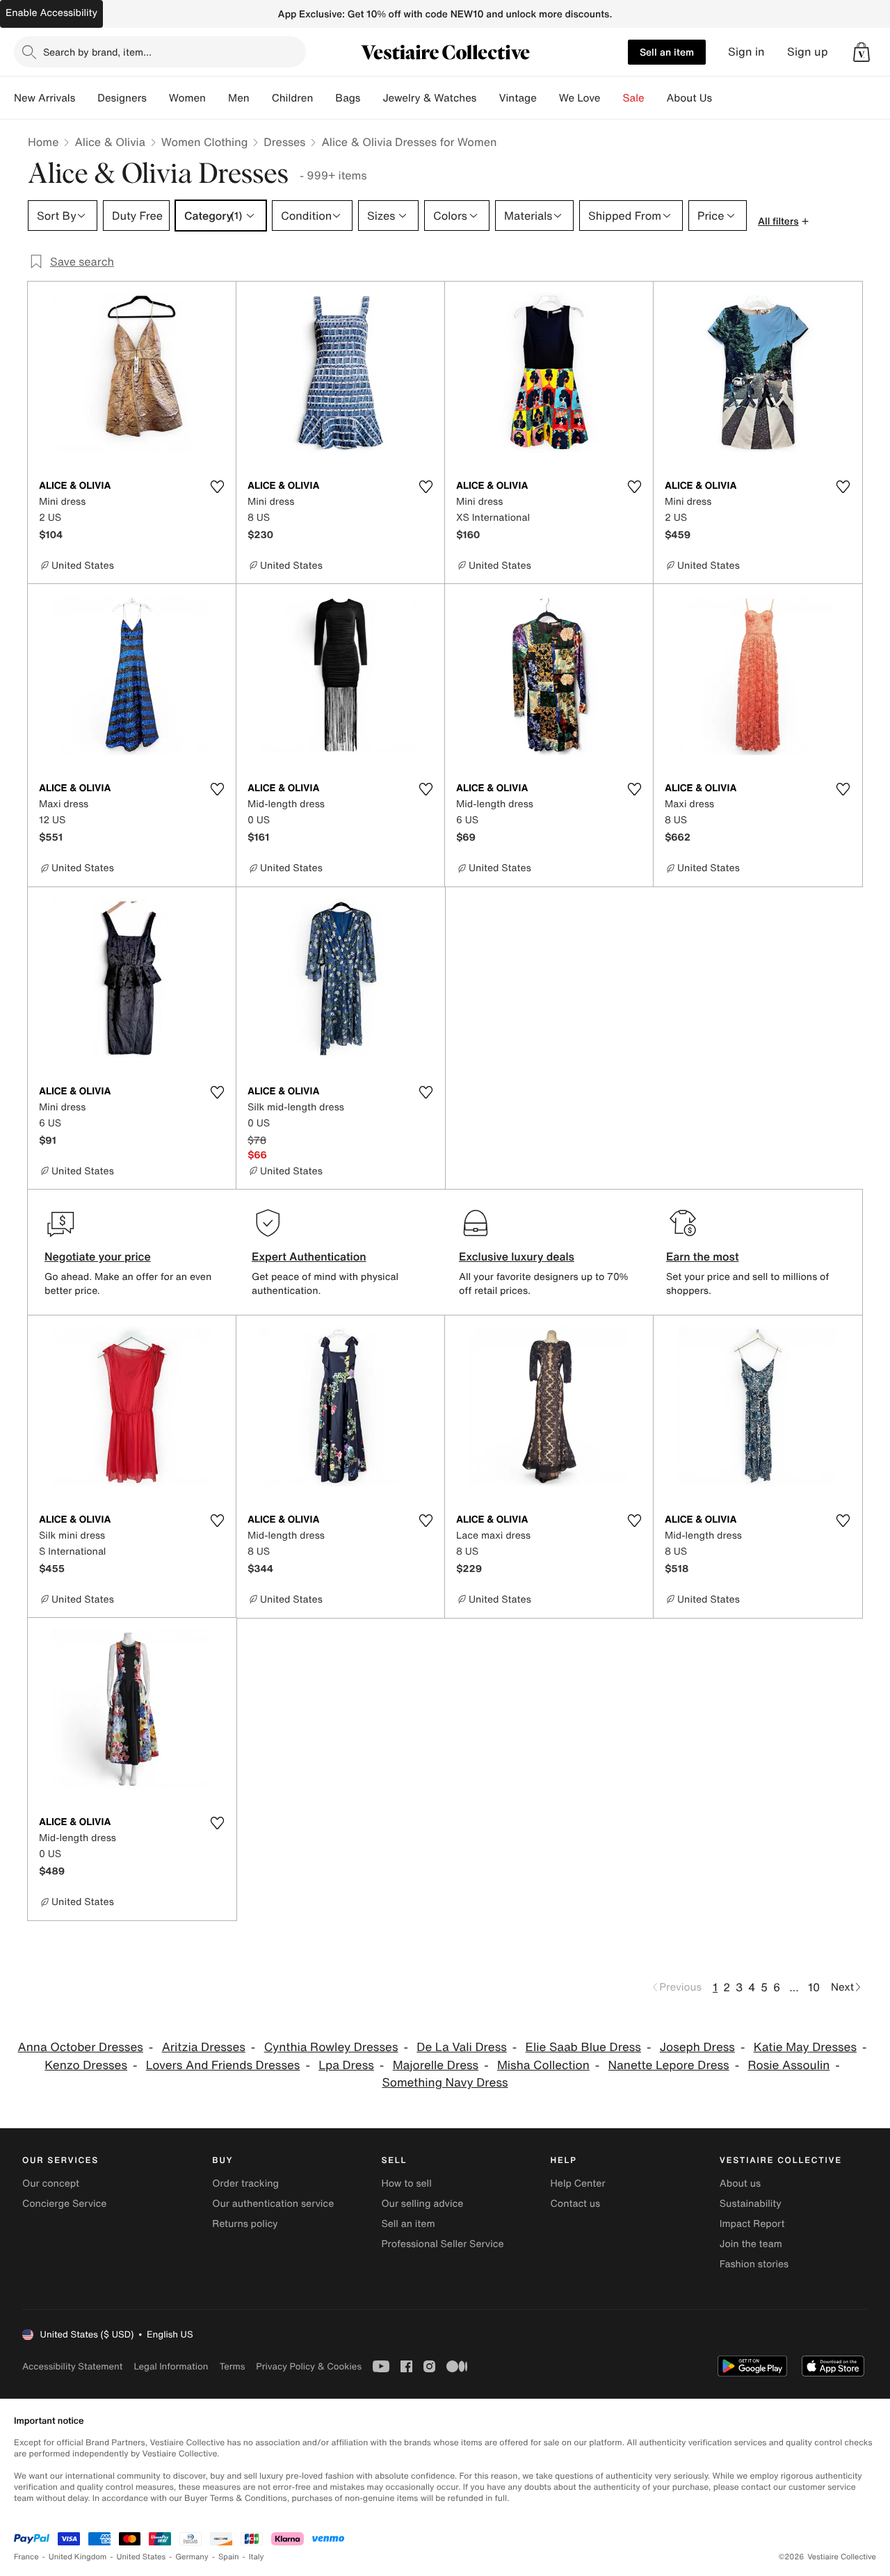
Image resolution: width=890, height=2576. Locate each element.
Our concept (51, 2184)
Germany (192, 2557)
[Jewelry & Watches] (487, 98)
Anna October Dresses (81, 2047)
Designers (122, 98)
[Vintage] (548, 98)
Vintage (517, 98)
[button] (861, 52)
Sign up (808, 52)
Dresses (284, 142)
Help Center (578, 2184)
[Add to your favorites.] (217, 487)
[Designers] (158, 98)
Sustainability (751, 2204)
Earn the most (703, 1256)
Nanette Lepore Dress (669, 2065)
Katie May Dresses (805, 2047)
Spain (229, 2557)
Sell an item (667, 52)
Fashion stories (754, 2264)
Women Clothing (205, 142)
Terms (232, 2366)
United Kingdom (78, 2557)
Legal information (171, 2366)
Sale (634, 98)
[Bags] (371, 98)
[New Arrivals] (86, 98)
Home (43, 142)
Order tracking (245, 2184)
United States (141, 2557)
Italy (257, 2557)
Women (187, 98)
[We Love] (612, 98)
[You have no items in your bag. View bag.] (861, 52)
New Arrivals (44, 98)
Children (293, 98)
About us (740, 2184)
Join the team (751, 2244)
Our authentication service (273, 2204)
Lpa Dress (346, 2065)
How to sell (406, 2184)
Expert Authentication (309, 1256)
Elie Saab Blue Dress (583, 2047)
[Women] (217, 98)
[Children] (324, 98)
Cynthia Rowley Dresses (331, 2047)
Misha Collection (543, 2065)
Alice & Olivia (110, 142)
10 (814, 1987)
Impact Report (752, 2224)
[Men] (261, 98)
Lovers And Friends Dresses (223, 2065)
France (26, 2557)
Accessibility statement (72, 2366)
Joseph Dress (697, 2047)
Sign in (746, 52)
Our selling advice (422, 2204)
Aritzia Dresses (204, 2047)
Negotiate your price (98, 1256)
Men (239, 98)
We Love (580, 98)
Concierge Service (64, 2204)
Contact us (576, 2204)
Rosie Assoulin (789, 2065)
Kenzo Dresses (86, 2065)
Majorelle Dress (436, 2065)
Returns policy (245, 2224)
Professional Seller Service (442, 2244)
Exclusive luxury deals (517, 1256)
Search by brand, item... (97, 52)
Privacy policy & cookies (309, 2366)
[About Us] (723, 98)
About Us (689, 98)
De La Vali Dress (462, 2047)
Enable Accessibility (51, 13)
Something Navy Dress (445, 2083)
